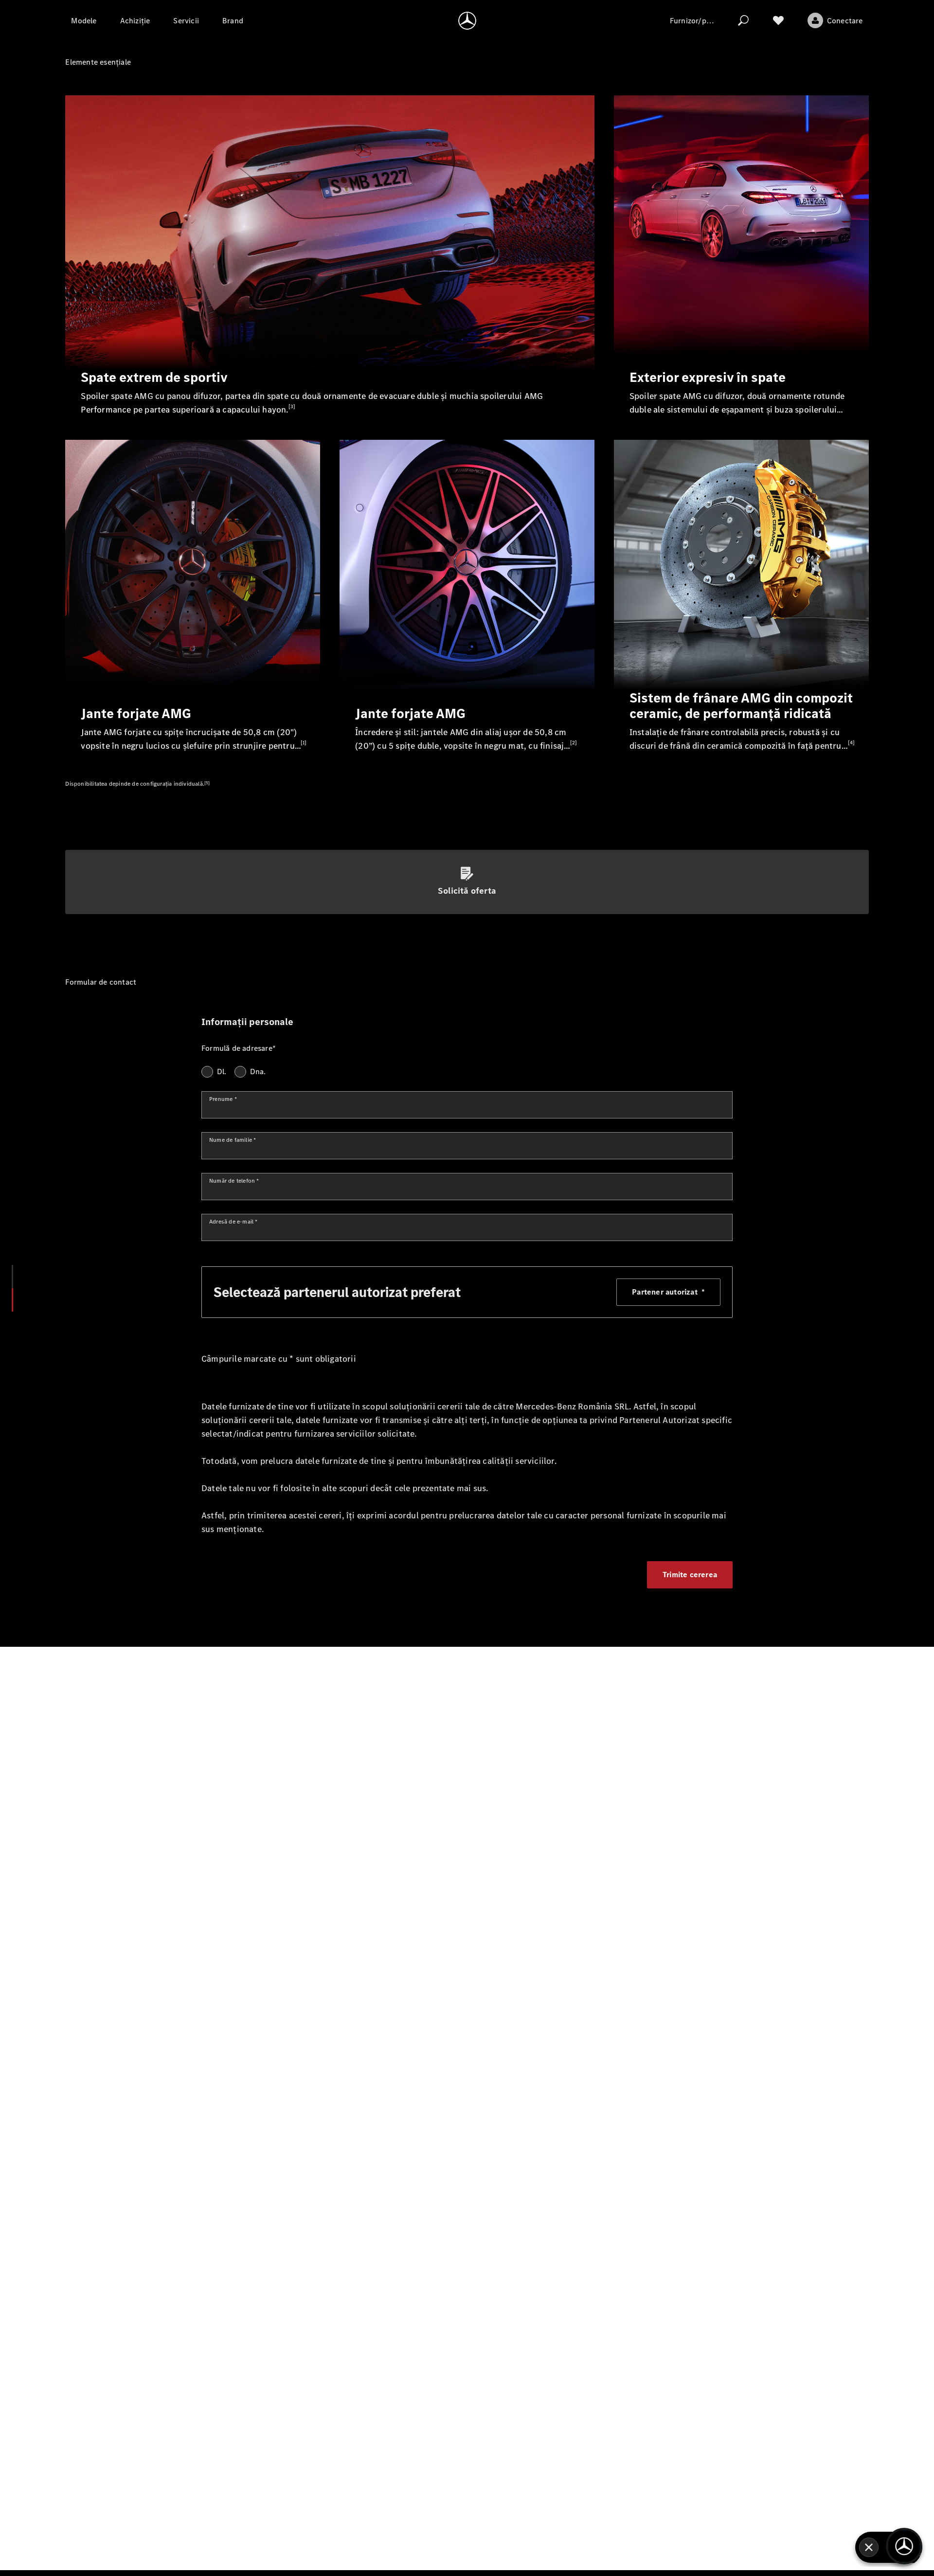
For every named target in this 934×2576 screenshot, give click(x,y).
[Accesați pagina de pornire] (467, 20)
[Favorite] (778, 20)
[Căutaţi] (743, 20)
